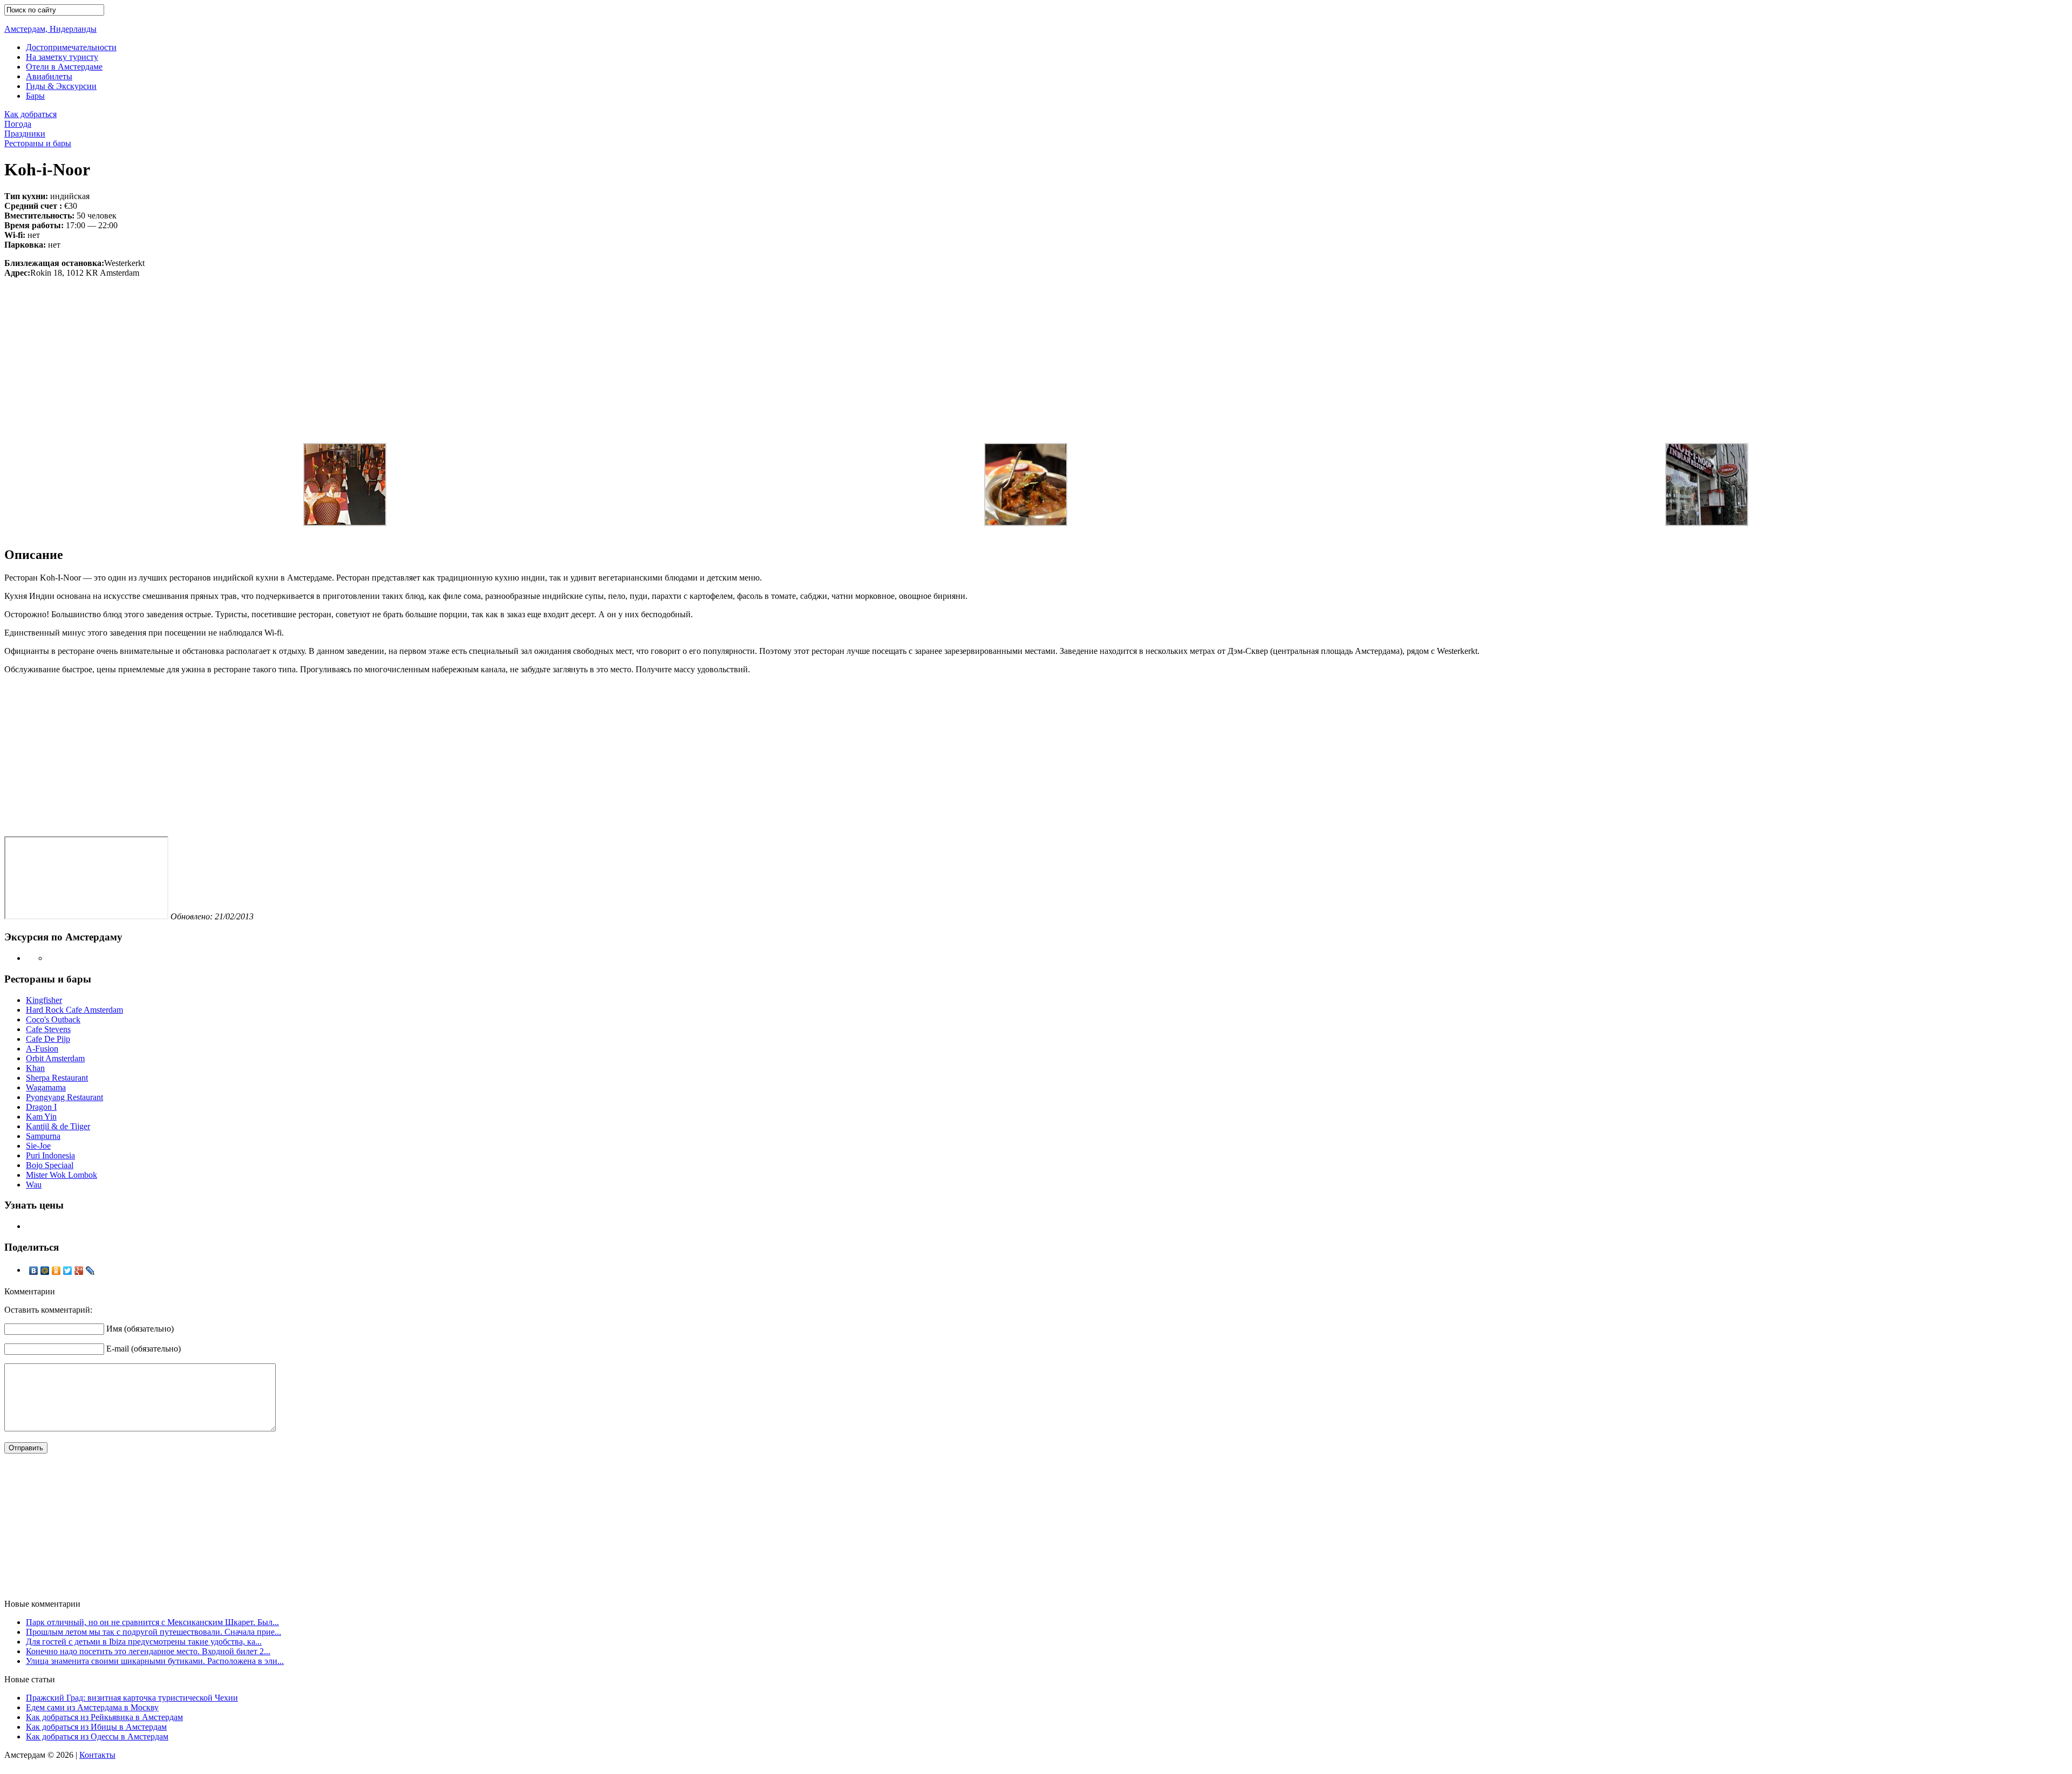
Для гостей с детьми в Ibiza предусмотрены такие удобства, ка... (144, 1642)
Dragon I (41, 1107)
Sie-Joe (38, 1146)
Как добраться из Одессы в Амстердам (97, 1737)
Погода (18, 124)
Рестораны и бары (38, 143)
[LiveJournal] (90, 1271)
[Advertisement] (1036, 353)
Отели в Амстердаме (64, 67)
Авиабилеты (49, 76)
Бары (35, 96)
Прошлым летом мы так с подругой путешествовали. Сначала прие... (154, 1632)
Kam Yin (41, 1117)
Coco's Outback (53, 1019)
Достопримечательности (71, 47)
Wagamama (46, 1087)
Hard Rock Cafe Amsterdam (74, 1010)
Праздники (25, 134)
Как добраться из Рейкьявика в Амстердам (104, 1717)
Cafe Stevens (48, 1029)
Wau (34, 1185)
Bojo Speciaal (50, 1165)
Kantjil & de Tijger (58, 1126)
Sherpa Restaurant (57, 1078)
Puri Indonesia (50, 1155)
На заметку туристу (62, 57)
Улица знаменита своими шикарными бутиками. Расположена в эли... (155, 1661)
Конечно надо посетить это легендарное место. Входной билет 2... (148, 1651)
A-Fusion (42, 1049)
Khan (35, 1068)
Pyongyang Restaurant (64, 1097)
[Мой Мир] (45, 1271)
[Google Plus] (79, 1271)
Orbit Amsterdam (55, 1058)
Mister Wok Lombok (62, 1175)
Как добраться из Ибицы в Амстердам (96, 1727)
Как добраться (30, 114)
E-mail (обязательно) (144, 1349)
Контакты (97, 1755)
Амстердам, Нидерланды (50, 29)
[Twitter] (68, 1271)
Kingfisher (44, 1000)
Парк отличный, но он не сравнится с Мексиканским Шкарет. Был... (152, 1622)
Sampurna (43, 1136)
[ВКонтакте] (34, 1271)
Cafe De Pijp (48, 1039)
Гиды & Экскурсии (61, 86)
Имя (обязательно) (140, 1329)
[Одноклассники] (56, 1271)
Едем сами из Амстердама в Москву (92, 1707)
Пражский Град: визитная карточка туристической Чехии (132, 1698)
